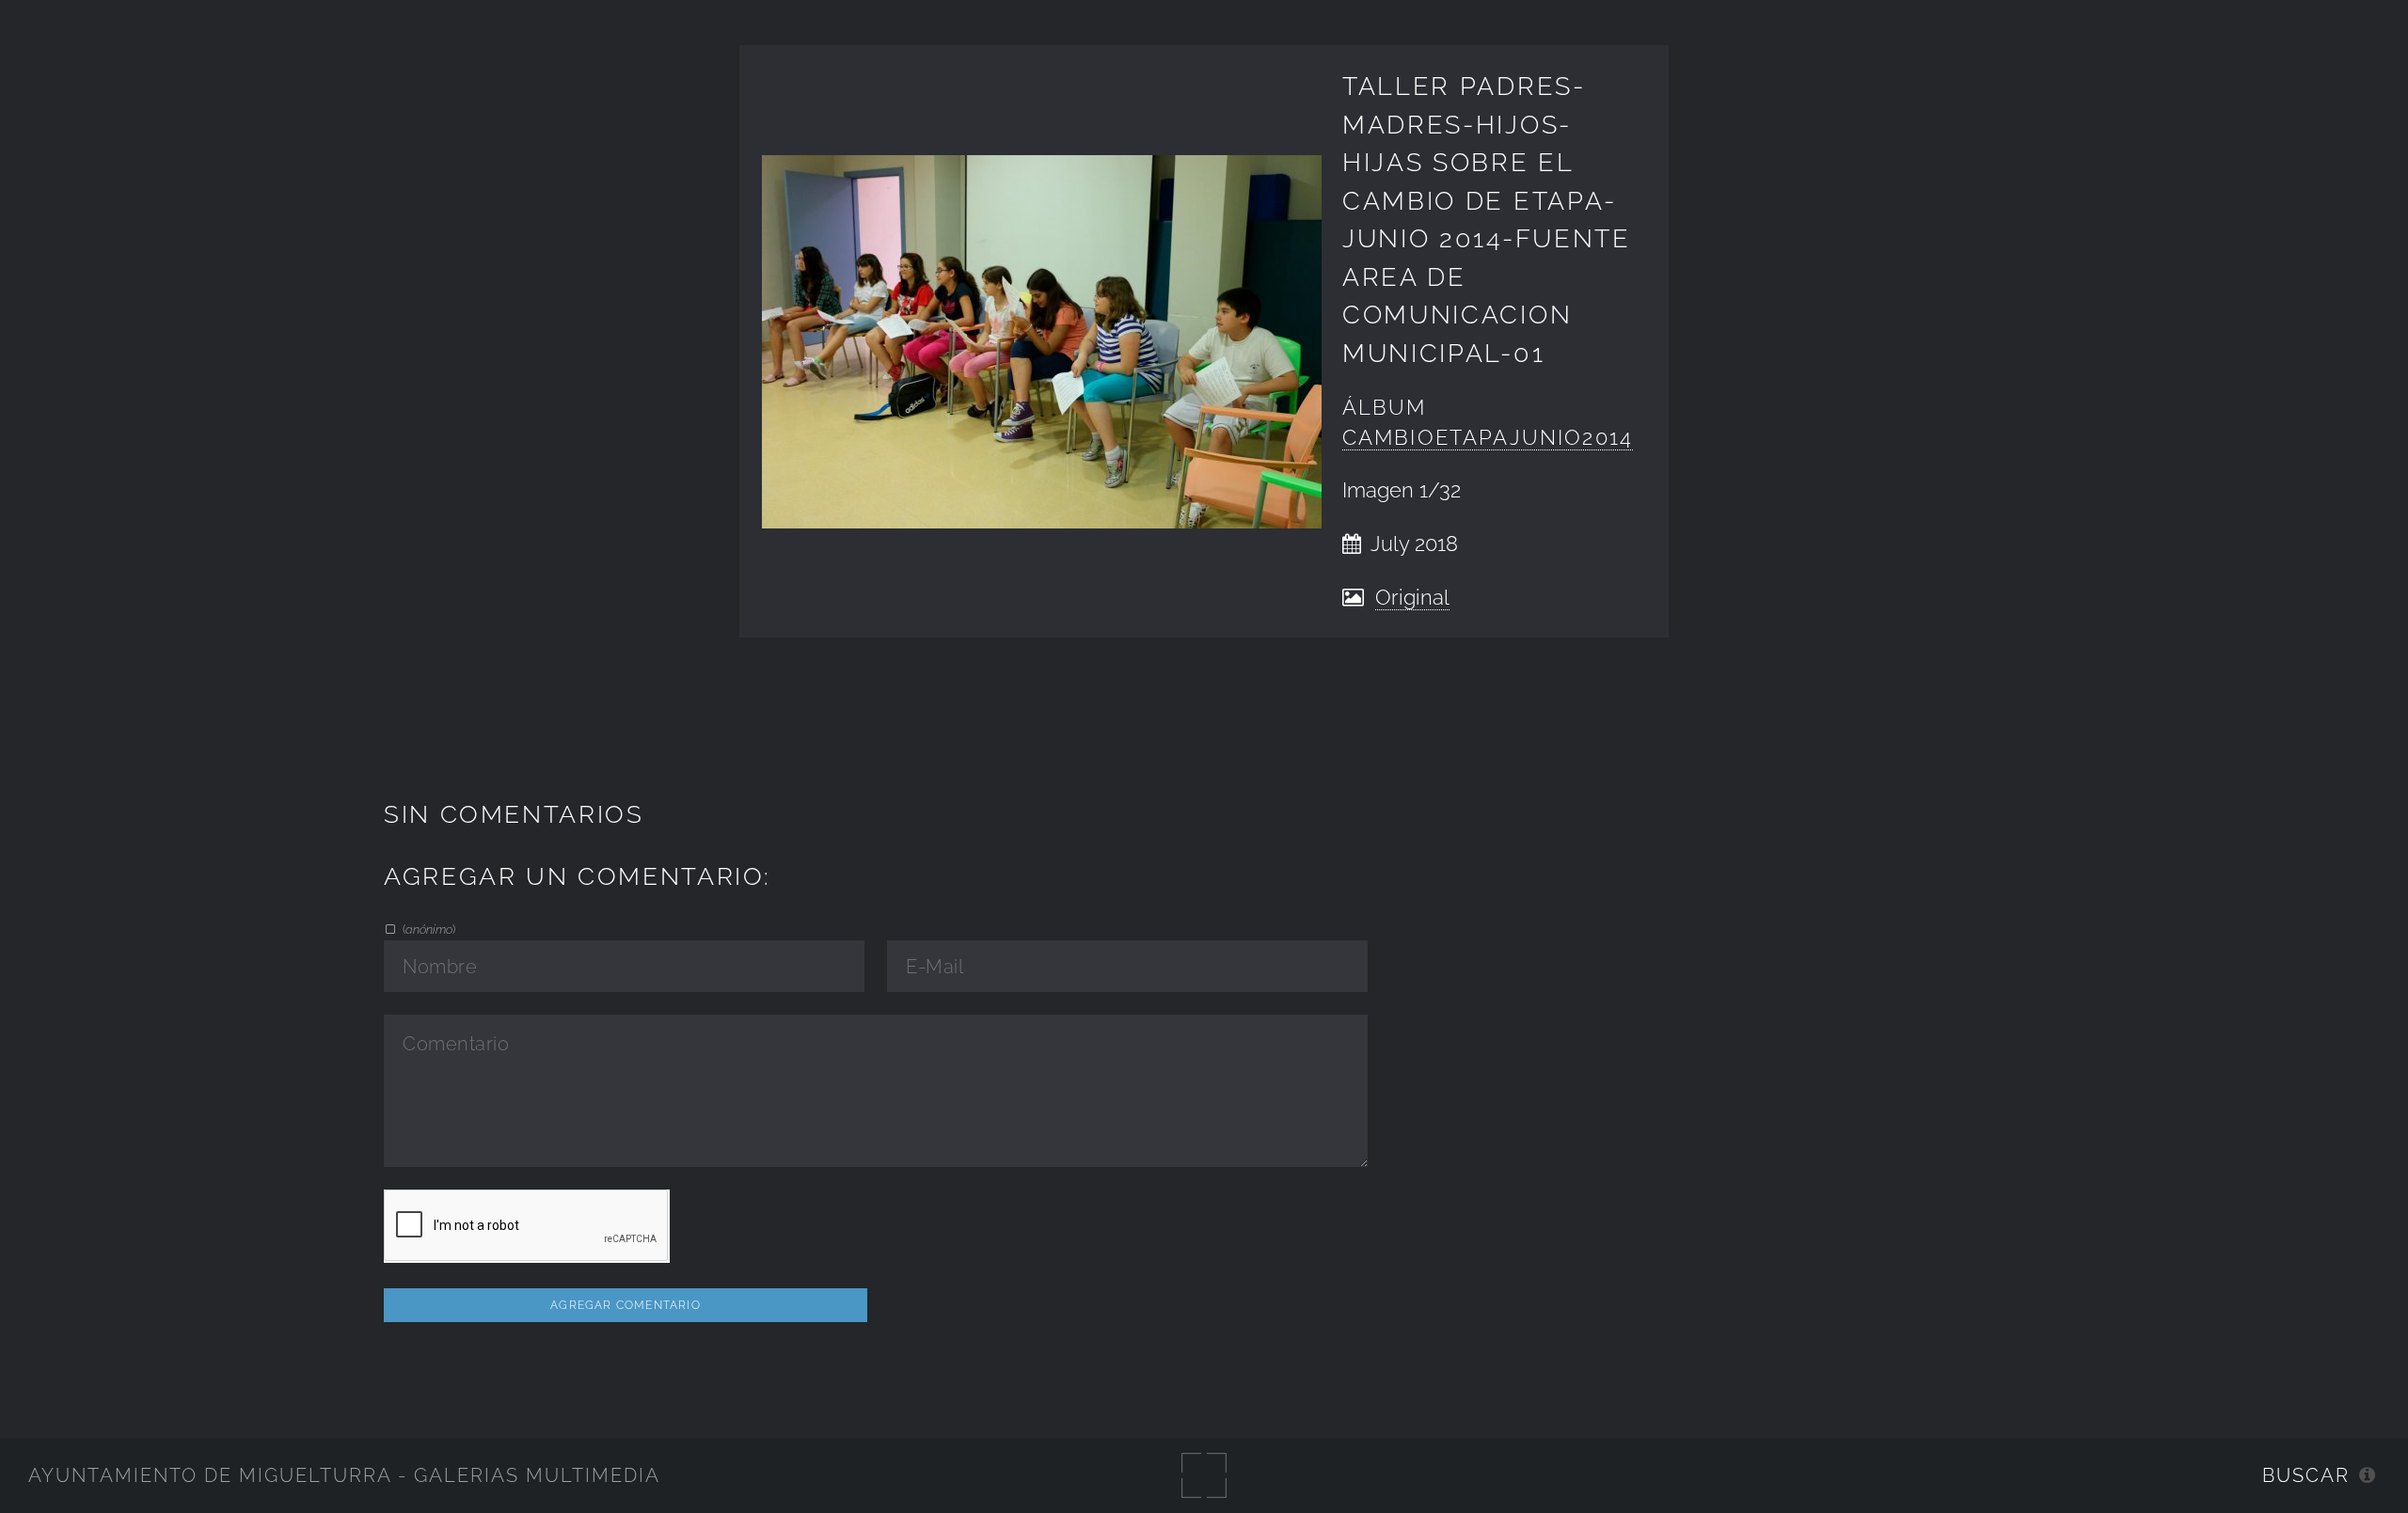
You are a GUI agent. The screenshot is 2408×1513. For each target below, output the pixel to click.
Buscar (2306, 1475)
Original (1412, 598)
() (428, 929)
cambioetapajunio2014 (1488, 438)
